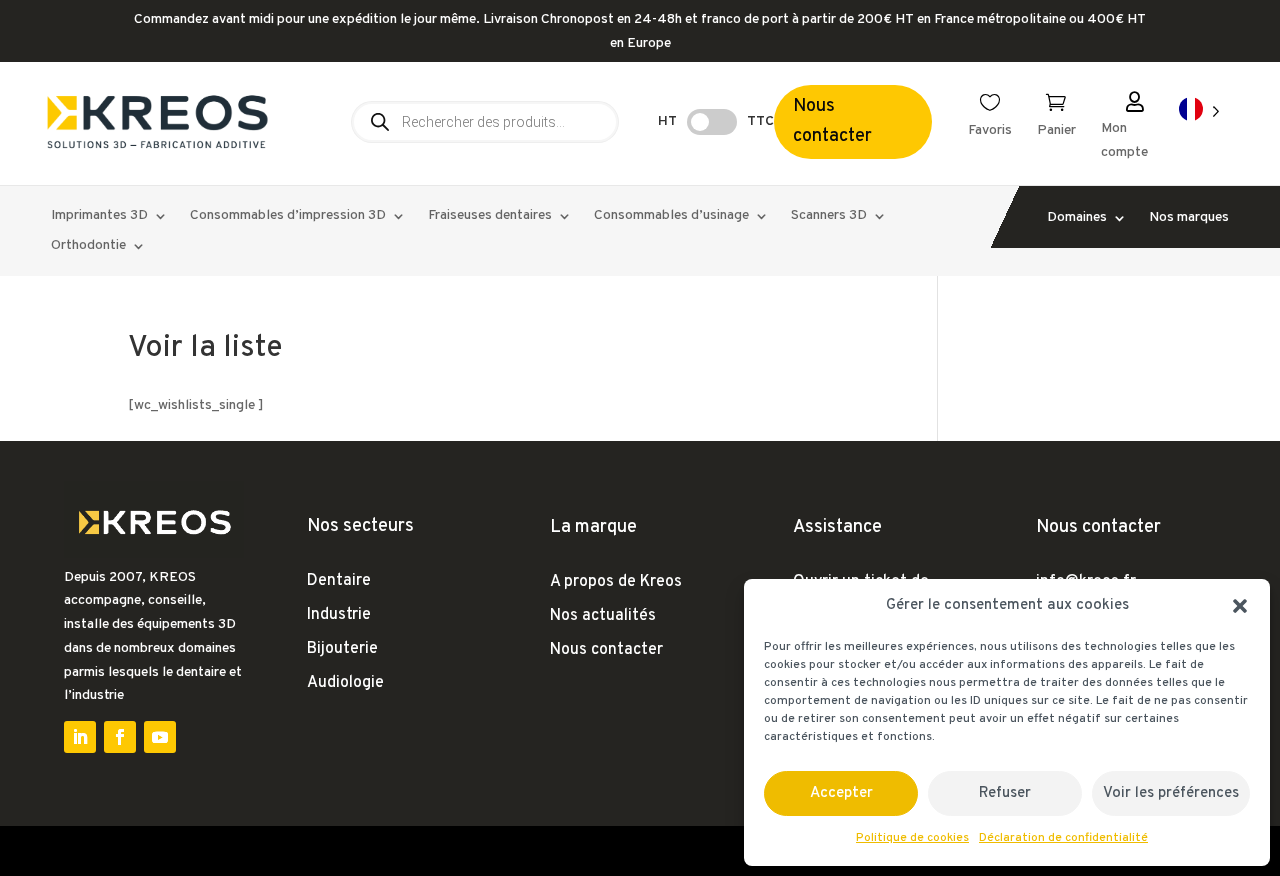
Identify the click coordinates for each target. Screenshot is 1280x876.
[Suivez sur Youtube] (160, 737)
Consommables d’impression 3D (288, 216)
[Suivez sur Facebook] (120, 737)
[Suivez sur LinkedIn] (80, 737)
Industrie (339, 615)
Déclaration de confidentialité (1063, 838)
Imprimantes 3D (99, 216)
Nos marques (1189, 218)
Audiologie (345, 683)
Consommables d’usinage (671, 216)
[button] (1240, 606)
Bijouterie (342, 649)
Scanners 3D (829, 216)
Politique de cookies (912, 838)
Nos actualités (603, 616)
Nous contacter (832, 122)
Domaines (1077, 218)
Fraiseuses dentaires (490, 216)
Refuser (1005, 793)
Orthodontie (88, 246)
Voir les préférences (1171, 793)
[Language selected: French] (1199, 110)
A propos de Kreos (616, 582)
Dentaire (339, 581)
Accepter (841, 793)
